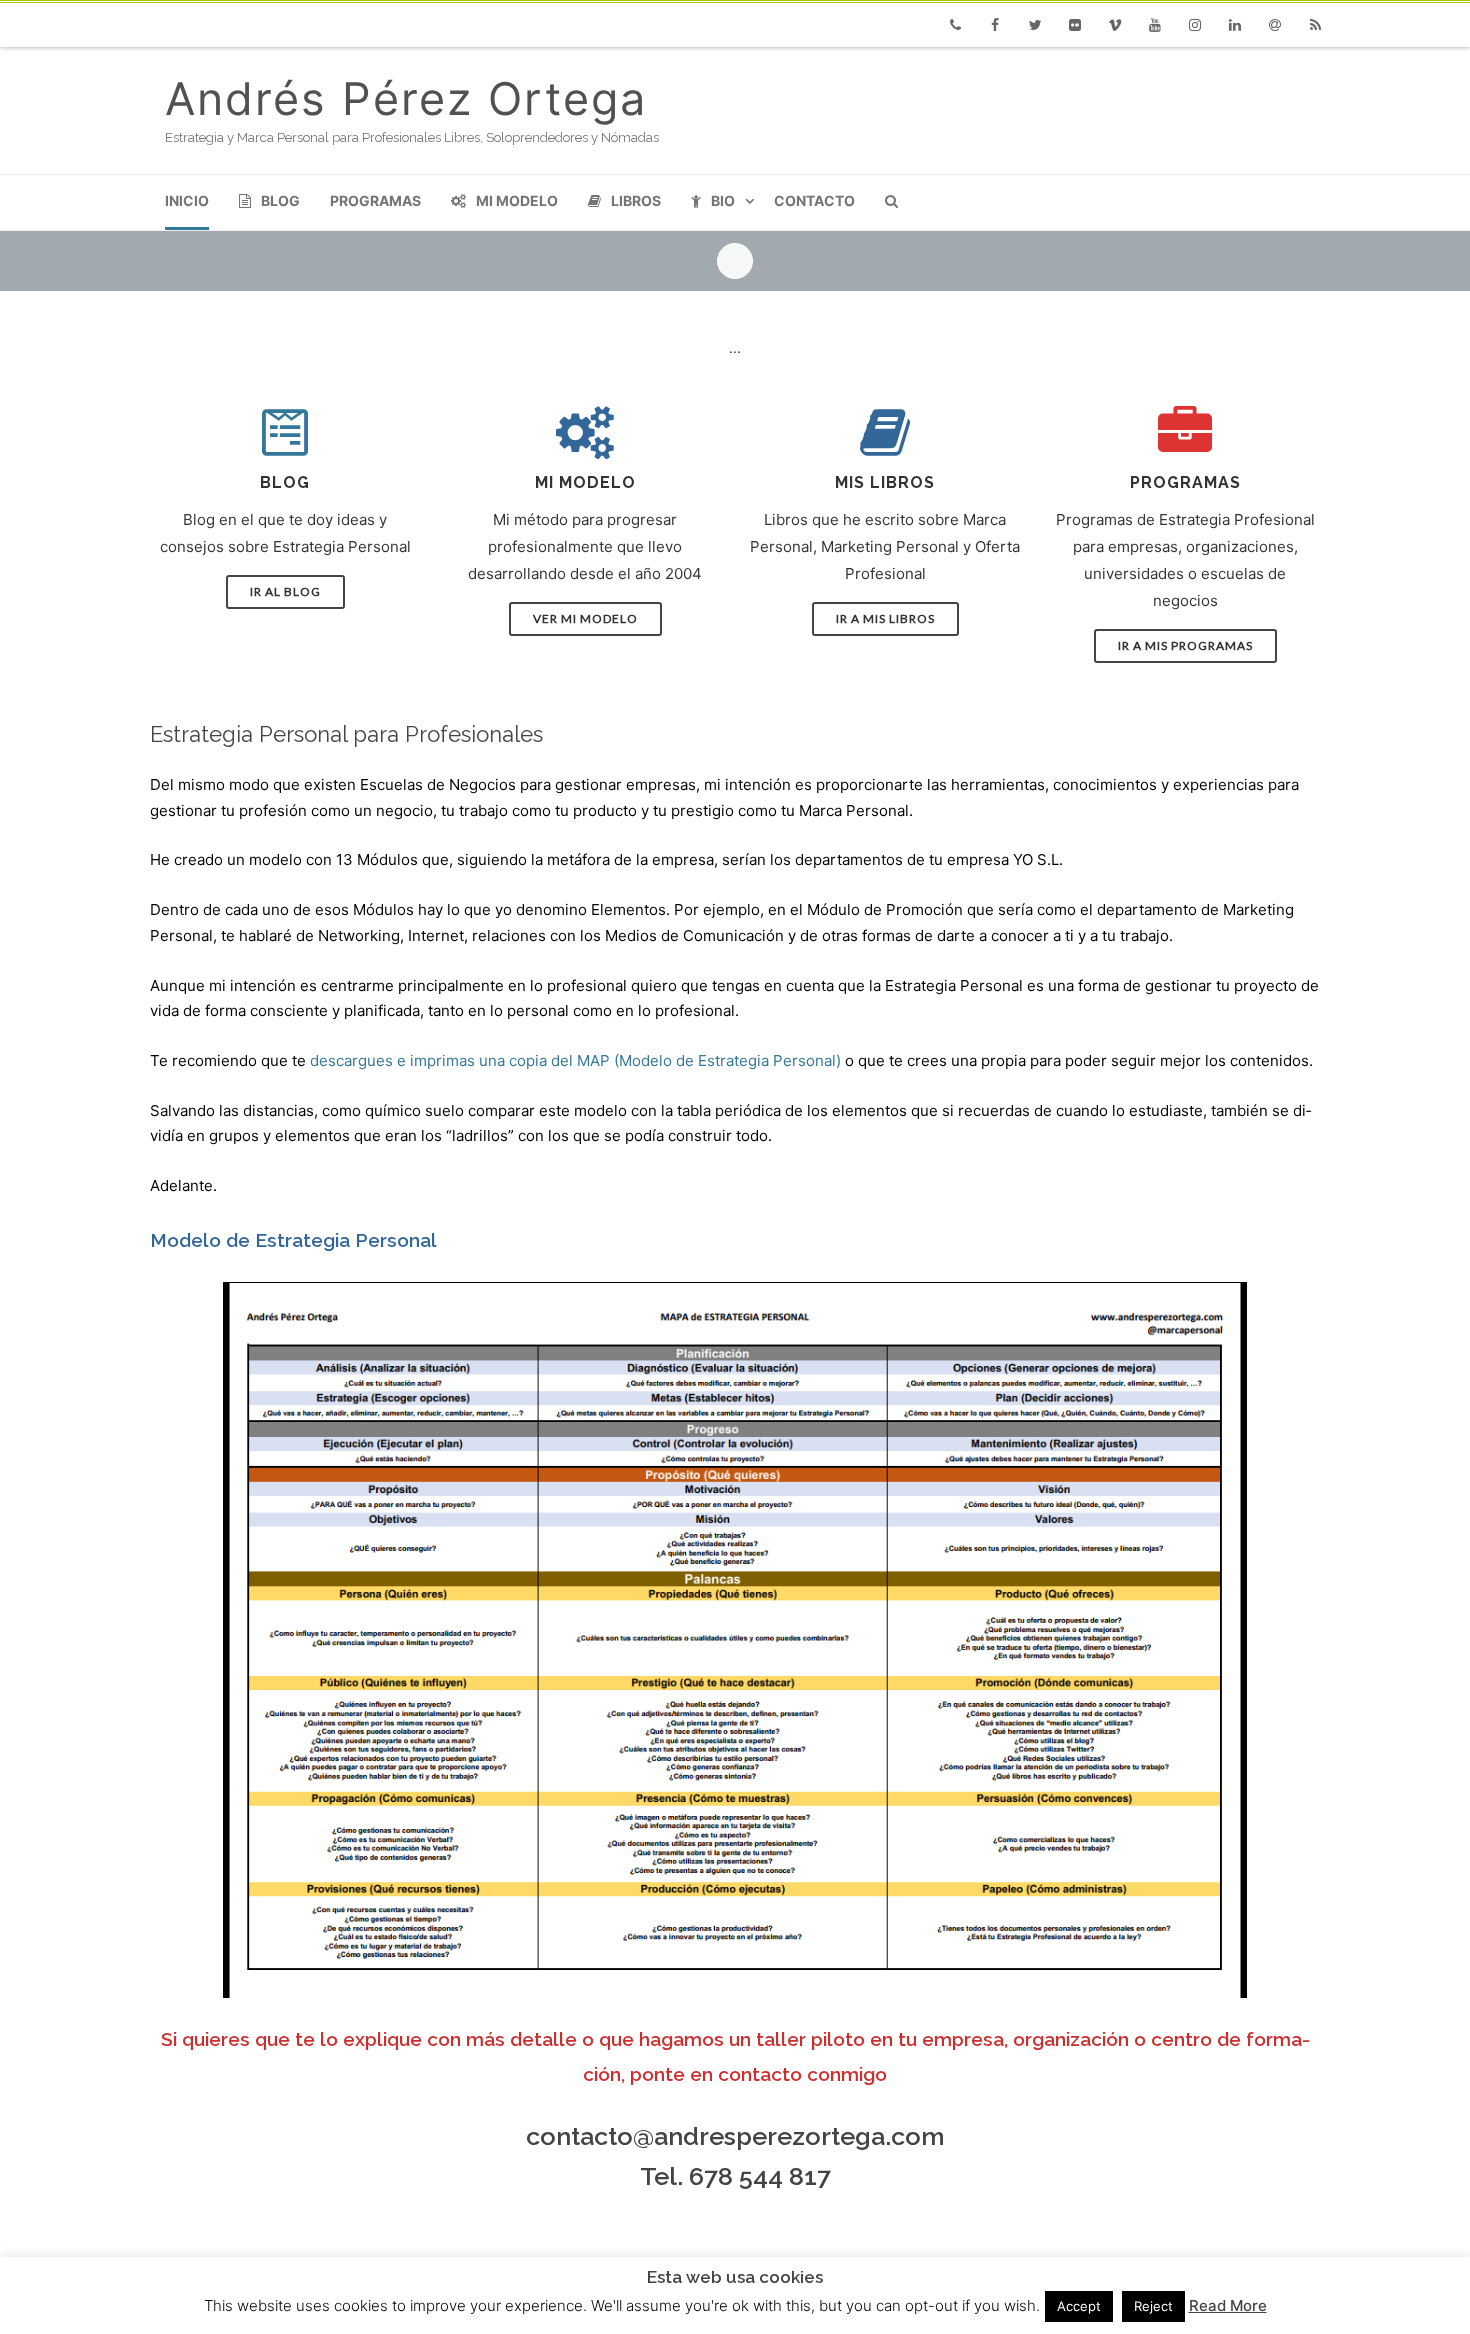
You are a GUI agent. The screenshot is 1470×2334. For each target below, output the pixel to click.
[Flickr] (1075, 25)
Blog (280, 200)
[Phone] (955, 25)
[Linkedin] (1235, 25)
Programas (375, 200)
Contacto (814, 200)
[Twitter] (1035, 25)
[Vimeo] (1115, 25)
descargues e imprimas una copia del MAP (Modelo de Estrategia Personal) (575, 1060)
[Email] (1275, 25)
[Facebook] (995, 25)
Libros (636, 200)
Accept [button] (1079, 2306)
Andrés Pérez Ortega (406, 98)
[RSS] (1315, 25)
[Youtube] (1155, 25)
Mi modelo (517, 200)
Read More (1228, 2305)
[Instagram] (1195, 25)
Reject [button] (1153, 2306)
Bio (723, 200)
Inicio (187, 200)
